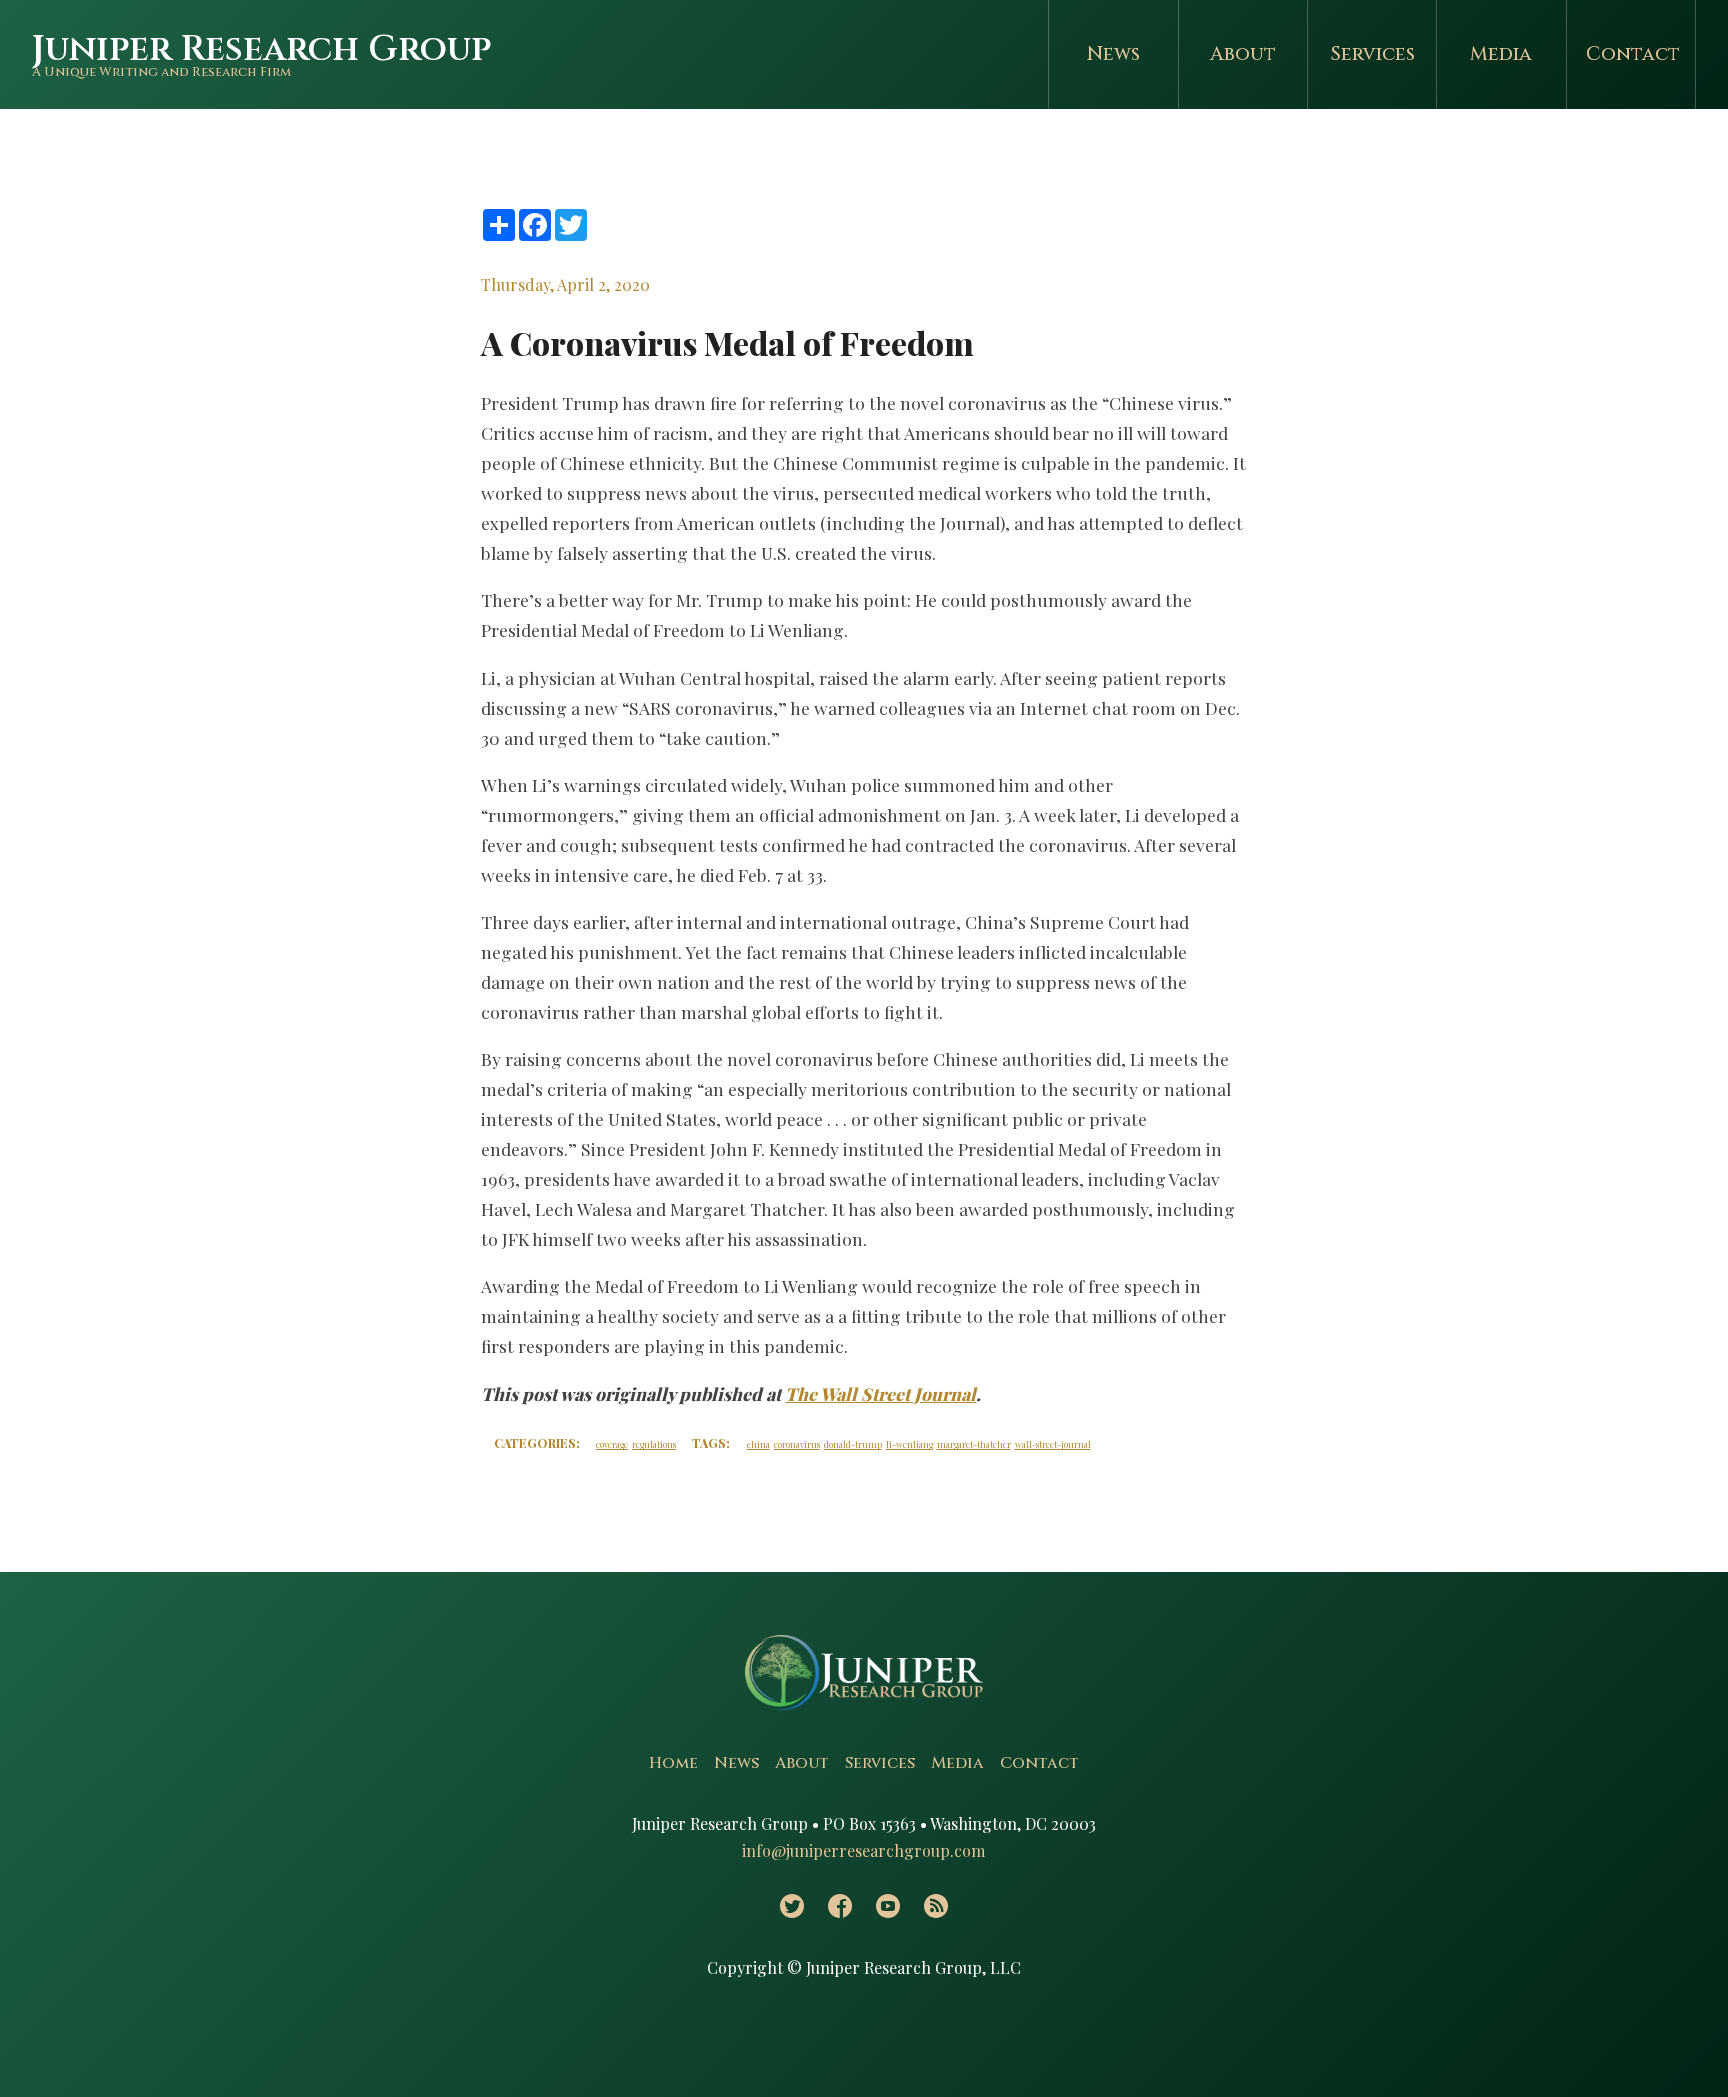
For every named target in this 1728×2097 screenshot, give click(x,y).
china (758, 1444)
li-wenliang (909, 1444)
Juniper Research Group (261, 49)
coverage (612, 1444)
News (1113, 54)
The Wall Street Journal (880, 1393)
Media (1501, 54)
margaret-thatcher (974, 1444)
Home (673, 1763)
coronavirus (797, 1444)
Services (1372, 54)
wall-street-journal (1053, 1444)
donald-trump (853, 1444)
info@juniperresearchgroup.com (863, 1850)
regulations (654, 1444)
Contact (1633, 54)
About (1243, 54)
